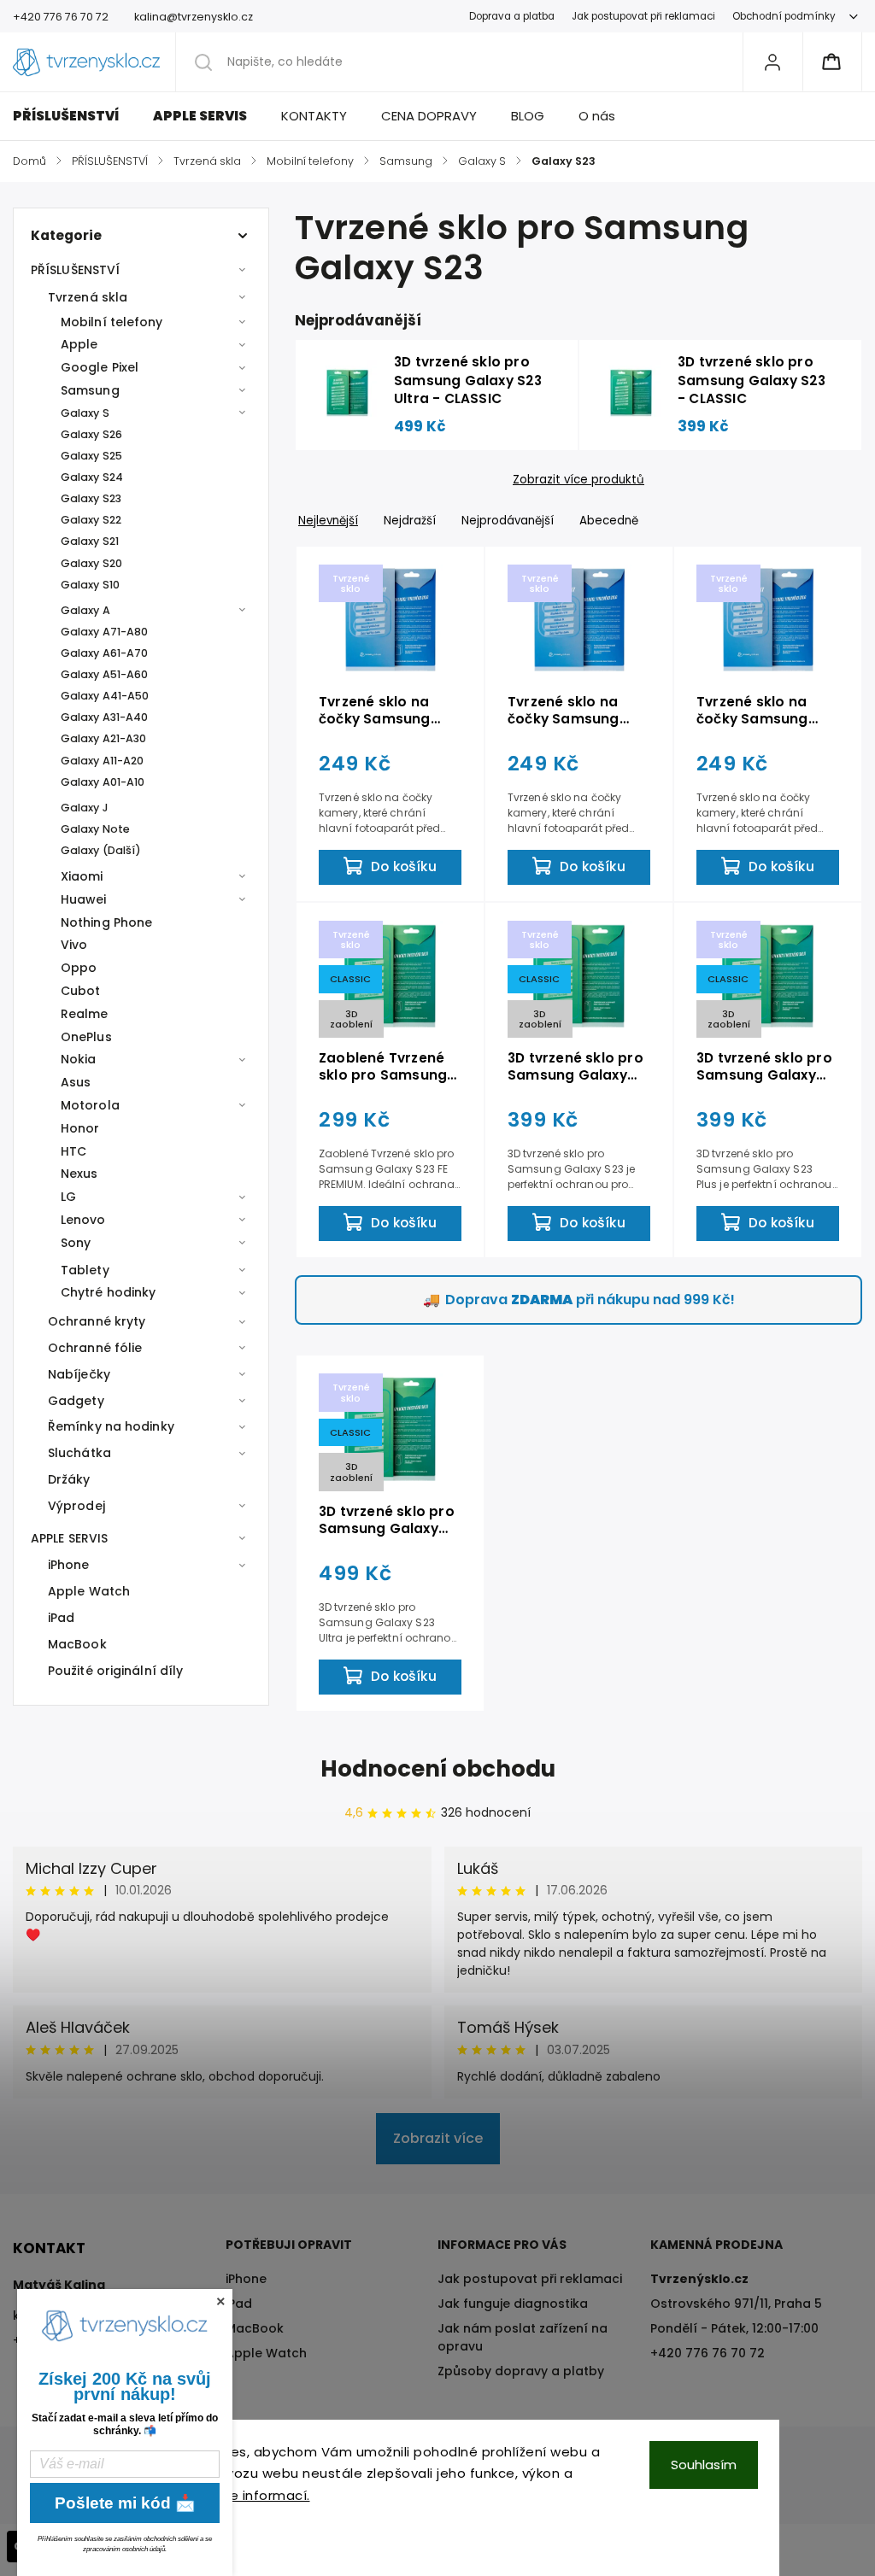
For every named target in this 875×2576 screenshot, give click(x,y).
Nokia (79, 1059)
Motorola (90, 1105)
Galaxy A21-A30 (103, 738)
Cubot (81, 991)
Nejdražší (410, 521)
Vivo (74, 945)
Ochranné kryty (97, 1321)
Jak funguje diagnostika (513, 2304)
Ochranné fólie (95, 1348)
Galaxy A (85, 610)
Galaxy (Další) (101, 850)
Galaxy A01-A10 (103, 782)
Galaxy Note (95, 829)
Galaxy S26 (91, 434)
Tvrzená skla (88, 297)
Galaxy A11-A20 (102, 761)
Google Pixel (100, 367)
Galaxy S (85, 413)
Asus (76, 1082)
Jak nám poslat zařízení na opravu (523, 2337)
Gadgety (76, 1401)
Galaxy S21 (90, 541)
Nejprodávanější (508, 521)
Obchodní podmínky (784, 16)
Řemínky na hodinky (111, 1426)
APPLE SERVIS (69, 1538)
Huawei (84, 899)
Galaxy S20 (91, 563)
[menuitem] (74, 116)
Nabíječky (79, 1374)
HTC (73, 1151)
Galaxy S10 (90, 585)
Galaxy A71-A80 (104, 632)
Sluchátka (79, 1453)
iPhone (69, 1565)
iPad (61, 1618)
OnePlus (86, 1037)
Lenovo (83, 1220)
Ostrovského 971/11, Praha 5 (736, 2304)
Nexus (79, 1174)
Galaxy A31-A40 (104, 717)
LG (68, 1197)
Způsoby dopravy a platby (521, 2371)
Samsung (90, 390)
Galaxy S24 (92, 477)
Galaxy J (85, 808)
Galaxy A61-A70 (104, 653)
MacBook (77, 1644)
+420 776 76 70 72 (708, 2353)
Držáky (69, 1479)
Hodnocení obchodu (438, 1769)
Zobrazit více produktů (578, 480)
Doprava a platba (512, 16)
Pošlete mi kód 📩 (125, 2503)
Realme (85, 1014)
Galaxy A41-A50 (105, 696)
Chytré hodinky (108, 1292)
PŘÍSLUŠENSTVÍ (75, 270)
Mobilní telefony (112, 322)
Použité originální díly (115, 1671)
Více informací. (259, 2495)
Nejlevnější (328, 521)
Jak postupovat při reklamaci (643, 16)
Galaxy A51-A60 (104, 674)
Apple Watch (89, 1591)
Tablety (85, 1270)
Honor (80, 1128)
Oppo (79, 968)
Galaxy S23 (91, 498)
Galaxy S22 (91, 520)
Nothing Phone (106, 922)
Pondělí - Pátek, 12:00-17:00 (734, 2328)
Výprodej (76, 1506)
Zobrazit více (438, 2138)
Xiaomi (82, 876)
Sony (76, 1243)
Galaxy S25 (91, 456)
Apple (79, 344)
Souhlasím (704, 2465)
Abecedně (609, 521)
